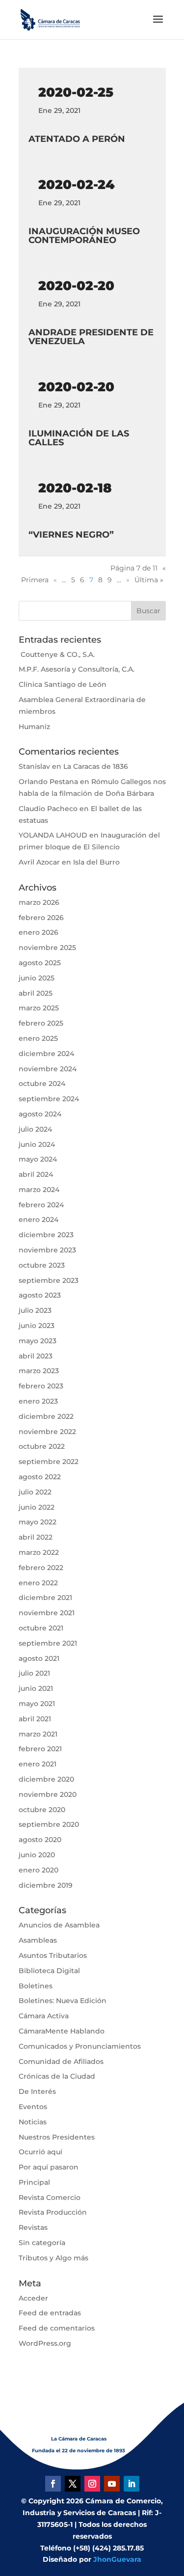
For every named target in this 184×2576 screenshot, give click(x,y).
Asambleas (38, 1940)
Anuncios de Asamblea (59, 1925)
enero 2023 (38, 1401)
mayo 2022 (38, 1522)
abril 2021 (35, 1719)
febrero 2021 (40, 1749)
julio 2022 (35, 1492)
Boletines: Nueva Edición (63, 2001)
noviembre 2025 (47, 948)
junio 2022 (37, 1507)
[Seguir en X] (73, 2484)
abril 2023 (36, 1356)
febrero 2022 (41, 1568)
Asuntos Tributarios (53, 1955)
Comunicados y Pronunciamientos (80, 2046)
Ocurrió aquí (40, 2152)
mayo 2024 (38, 1159)
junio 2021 (36, 1688)
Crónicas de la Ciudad (57, 2076)
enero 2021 (38, 1764)
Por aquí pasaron (49, 2167)
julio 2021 (34, 1673)
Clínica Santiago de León (63, 684)
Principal (34, 2182)
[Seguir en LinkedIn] (131, 2484)
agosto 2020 (40, 1840)
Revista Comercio (50, 2197)
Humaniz (34, 727)
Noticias (33, 2122)
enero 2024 (39, 1220)
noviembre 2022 (47, 1432)
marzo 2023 (39, 1371)
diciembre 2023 (46, 1235)
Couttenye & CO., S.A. (57, 654)
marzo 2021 (38, 1734)
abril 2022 (36, 1537)
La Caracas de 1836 (96, 766)
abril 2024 (36, 1174)
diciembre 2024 (46, 1054)
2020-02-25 (76, 92)
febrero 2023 (41, 1386)
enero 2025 (38, 1038)
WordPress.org (45, 2343)
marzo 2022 (39, 1552)
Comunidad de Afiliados (61, 2061)
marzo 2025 (39, 1008)
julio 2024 (35, 1129)
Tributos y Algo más (53, 2258)
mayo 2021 (37, 1704)
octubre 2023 (42, 1265)
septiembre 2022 (49, 1462)
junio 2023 (37, 1326)
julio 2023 (35, 1310)
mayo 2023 (38, 1341)
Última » (149, 580)
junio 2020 (37, 1855)
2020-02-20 (76, 286)
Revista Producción (53, 2212)
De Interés (37, 2091)
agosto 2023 (40, 1295)
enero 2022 (38, 1583)
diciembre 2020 (46, 1779)
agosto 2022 (40, 1477)
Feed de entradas (50, 2313)
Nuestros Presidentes (57, 2137)
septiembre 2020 (49, 1824)
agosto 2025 (40, 963)
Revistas (33, 2227)
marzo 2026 (39, 902)
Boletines (36, 1986)
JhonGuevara (117, 2559)
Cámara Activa (44, 2016)
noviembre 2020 (48, 1794)
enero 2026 (39, 932)
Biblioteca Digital (49, 1971)
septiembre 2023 (49, 1280)
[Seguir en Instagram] (92, 2484)
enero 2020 (39, 1870)
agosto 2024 (40, 1114)
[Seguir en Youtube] (112, 2484)
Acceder (33, 2298)
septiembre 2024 (49, 1099)
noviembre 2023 (47, 1250)
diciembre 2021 (45, 1598)
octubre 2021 (41, 1628)
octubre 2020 (42, 1810)
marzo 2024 (39, 1190)
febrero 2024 (41, 1205)
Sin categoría (42, 2243)
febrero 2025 (41, 1023)
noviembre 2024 (48, 1069)
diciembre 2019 (46, 1885)
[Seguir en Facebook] (53, 2484)
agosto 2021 (39, 1658)
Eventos (33, 2107)
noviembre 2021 (47, 1613)
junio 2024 (37, 1144)
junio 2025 (37, 978)
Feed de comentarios (57, 2328)
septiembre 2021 (48, 1643)
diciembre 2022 (46, 1416)
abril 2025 (36, 993)
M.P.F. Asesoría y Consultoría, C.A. (77, 669)
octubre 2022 (42, 1446)
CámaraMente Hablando (62, 2031)
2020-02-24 (77, 185)
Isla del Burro (96, 862)
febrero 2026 (41, 918)
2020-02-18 (75, 488)
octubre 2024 (42, 1084)
